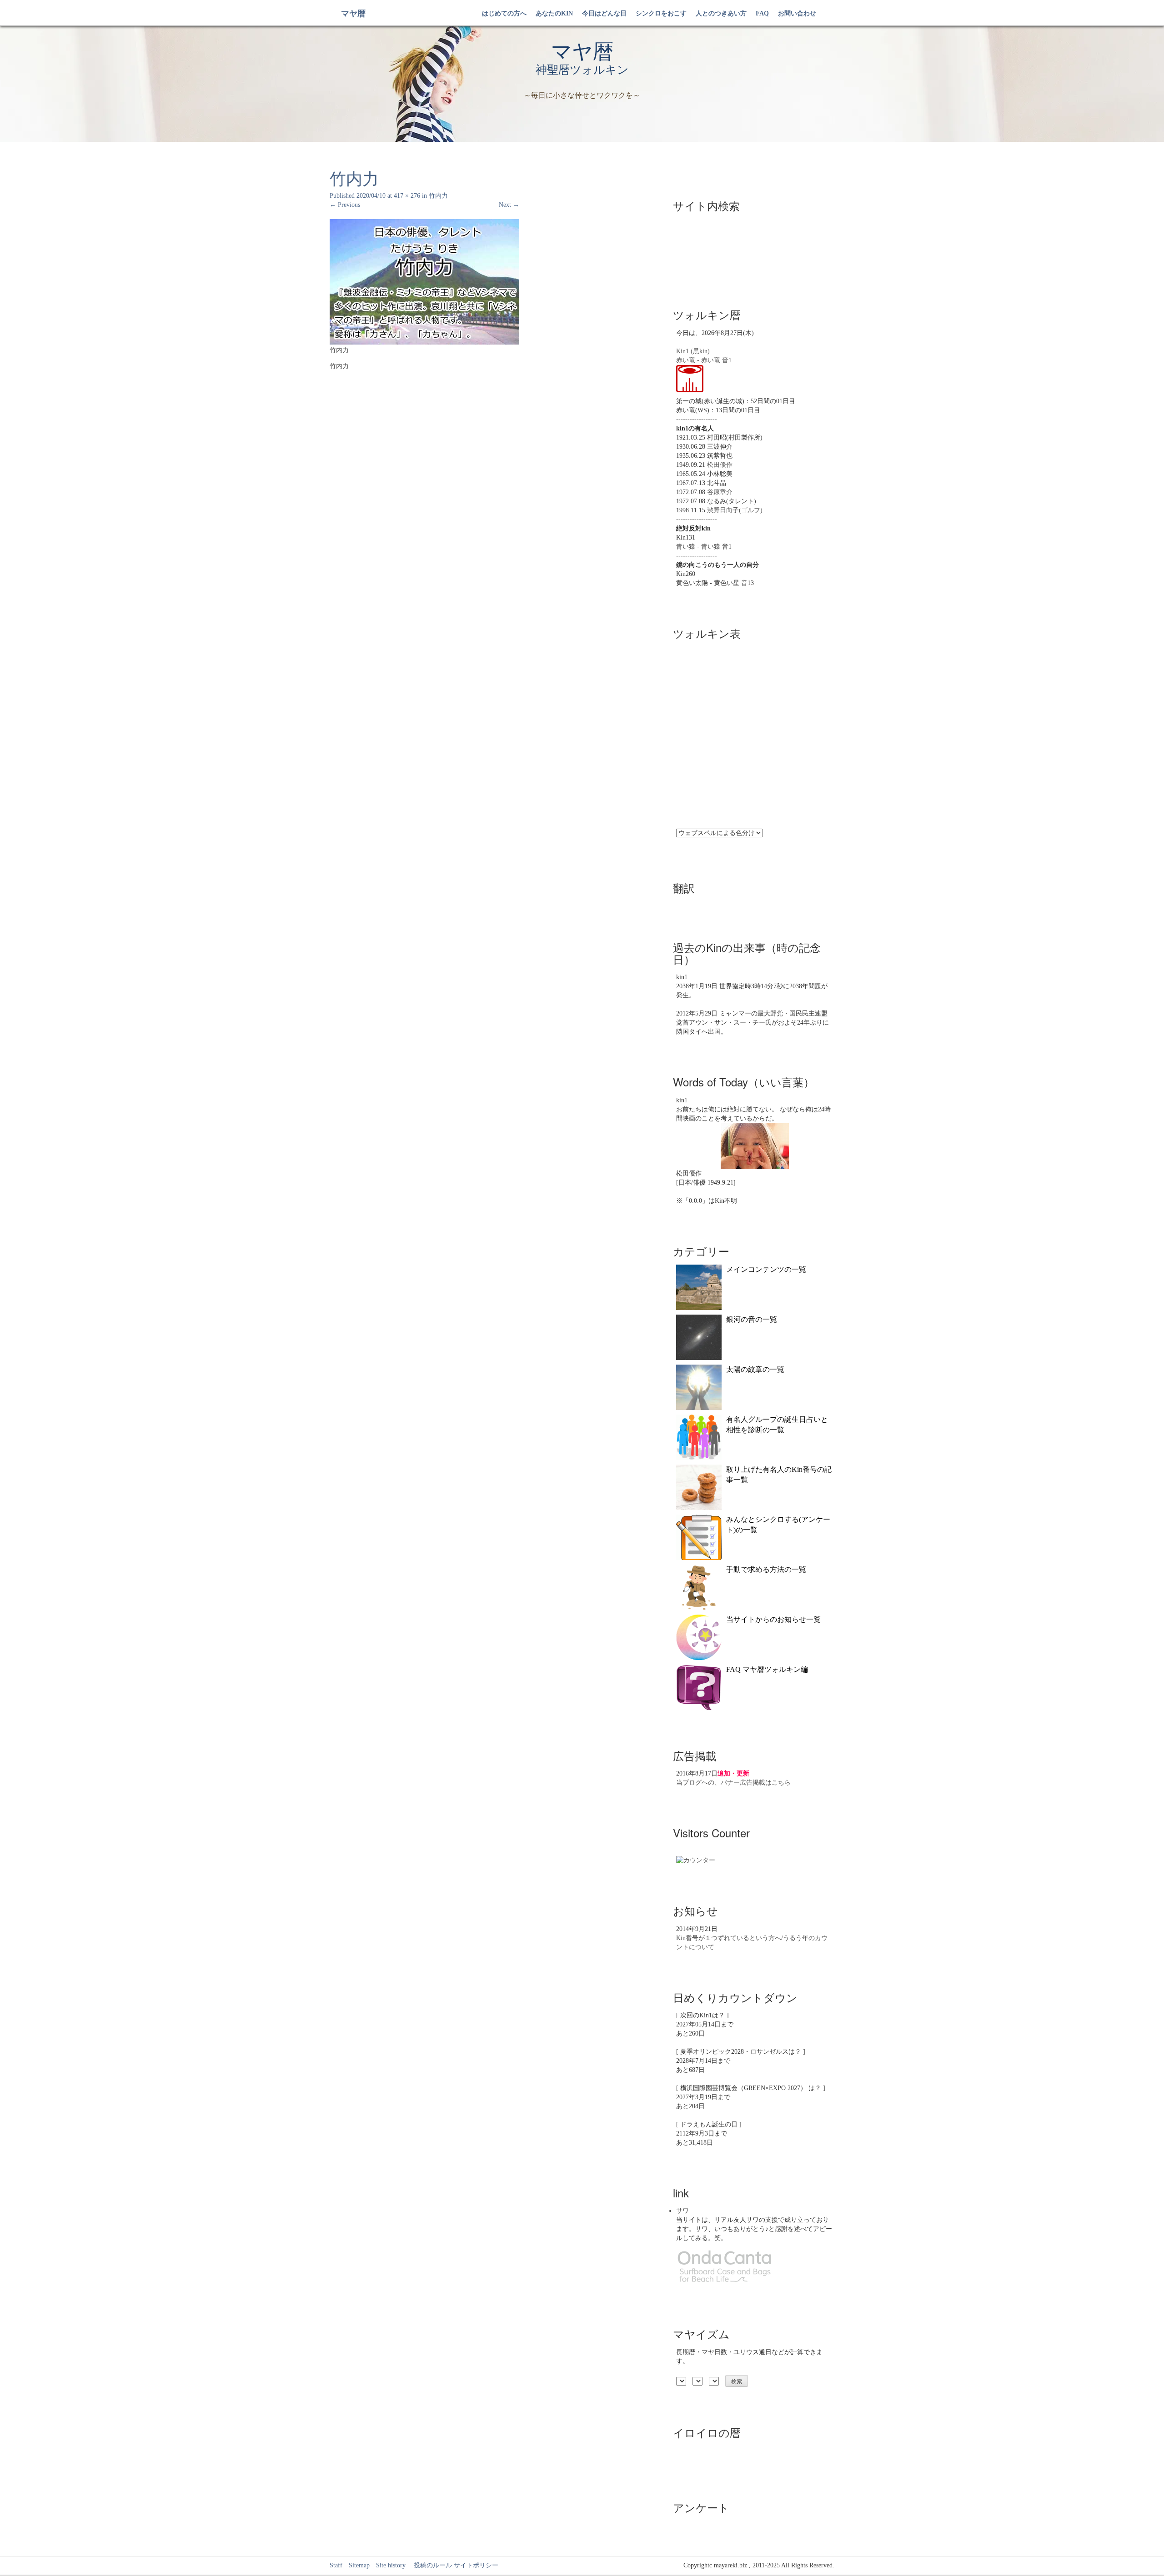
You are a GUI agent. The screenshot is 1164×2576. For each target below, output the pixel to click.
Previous (345, 205)
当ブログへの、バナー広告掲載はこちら (733, 1783)
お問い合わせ (797, 13)
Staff (336, 2565)
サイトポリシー (476, 2565)
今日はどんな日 (604, 13)
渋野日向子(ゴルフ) (735, 510)
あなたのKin (554, 13)
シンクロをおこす (661, 13)
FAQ (762, 13)
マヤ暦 (353, 14)
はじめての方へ (504, 13)
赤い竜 (686, 360)
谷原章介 (720, 492)
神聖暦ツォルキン (582, 70)
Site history (391, 2565)
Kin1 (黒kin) (693, 351)
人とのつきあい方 (721, 13)
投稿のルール (430, 2565)
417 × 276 (407, 196)
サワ (682, 2211)
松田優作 (720, 465)
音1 (727, 360)
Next (509, 205)
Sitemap (359, 2565)
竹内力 (438, 196)
